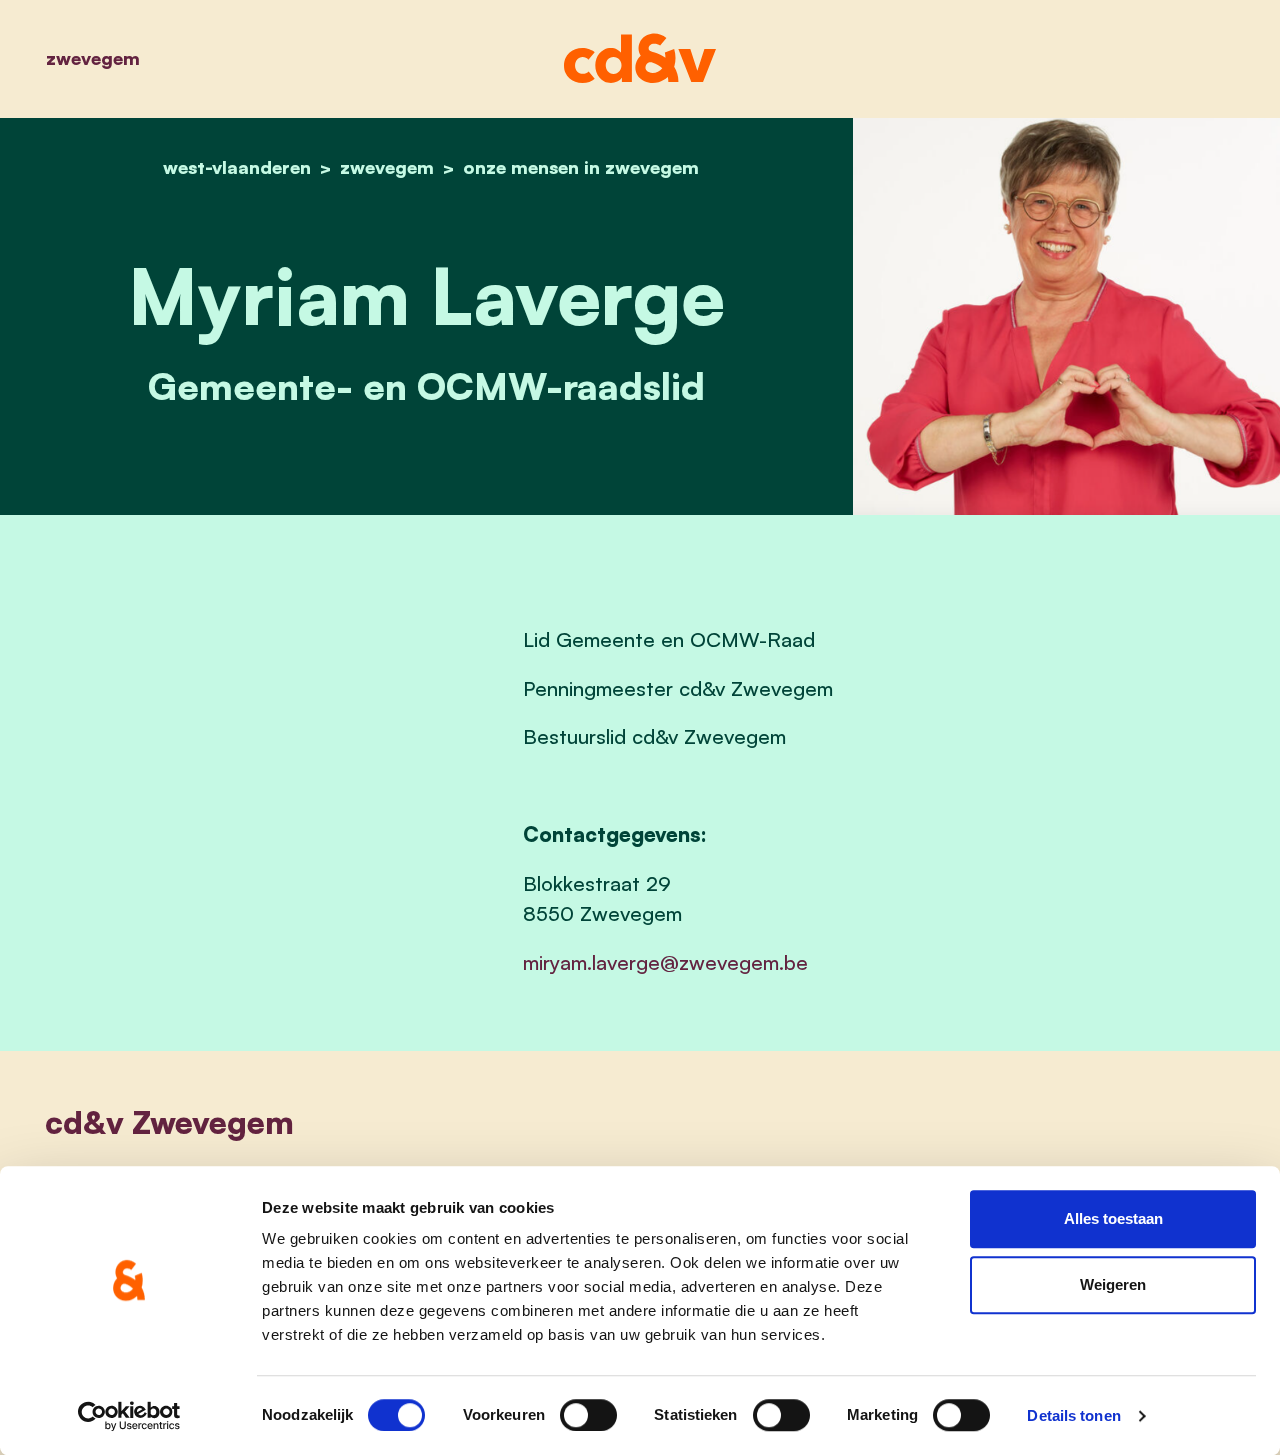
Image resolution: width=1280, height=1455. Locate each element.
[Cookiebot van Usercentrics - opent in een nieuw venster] (129, 1416)
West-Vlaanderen (237, 167)
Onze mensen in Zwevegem (581, 167)
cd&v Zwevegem (169, 1122)
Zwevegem (93, 58)
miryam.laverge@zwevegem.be (665, 962)
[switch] (588, 1415)
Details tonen (1073, 1415)
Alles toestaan (1113, 1218)
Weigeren (1113, 1284)
